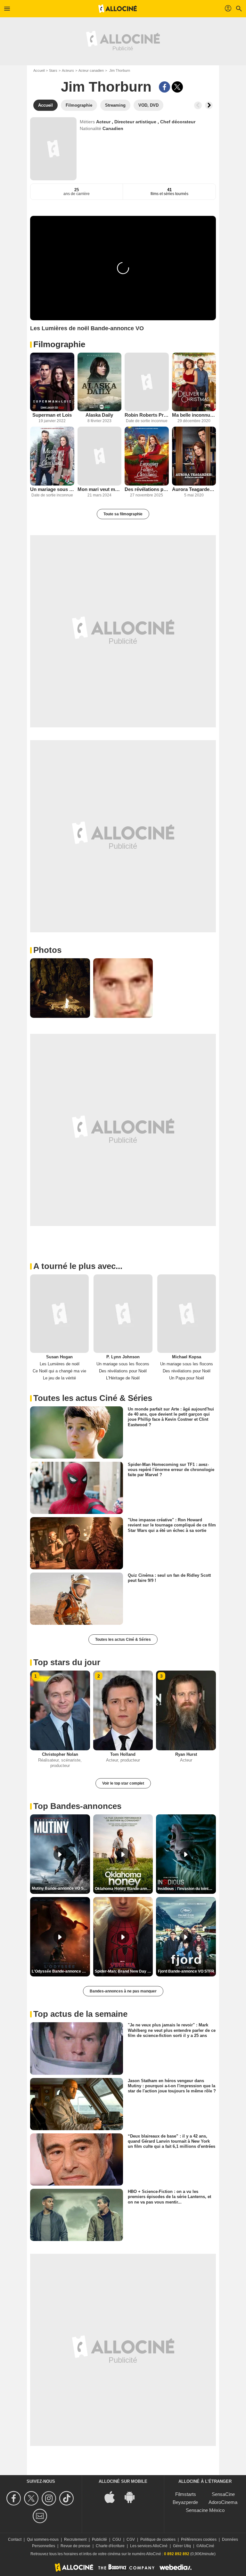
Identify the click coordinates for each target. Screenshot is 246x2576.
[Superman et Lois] (52, 382)
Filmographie (59, 344)
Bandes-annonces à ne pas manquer (123, 1991)
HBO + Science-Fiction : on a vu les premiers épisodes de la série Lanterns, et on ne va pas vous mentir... (169, 2197)
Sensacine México (205, 2510)
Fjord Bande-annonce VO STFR (186, 1971)
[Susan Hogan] (59, 1313)
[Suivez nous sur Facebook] (15, 2498)
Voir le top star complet (123, 1783)
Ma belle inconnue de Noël (194, 415)
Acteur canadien (91, 70)
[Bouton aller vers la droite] (209, 105)
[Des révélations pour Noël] (147, 456)
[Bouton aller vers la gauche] (198, 105)
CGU (117, 2539)
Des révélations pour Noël (147, 489)
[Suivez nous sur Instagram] (50, 2498)
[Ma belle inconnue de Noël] (194, 382)
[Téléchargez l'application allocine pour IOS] (113, 2496)
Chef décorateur (178, 122)
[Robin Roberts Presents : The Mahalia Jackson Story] (147, 382)
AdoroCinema (223, 2502)
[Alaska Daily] (100, 382)
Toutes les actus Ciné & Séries (123, 1640)
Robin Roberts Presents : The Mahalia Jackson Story (147, 415)
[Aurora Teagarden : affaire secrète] (194, 456)
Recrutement (75, 2539)
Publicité (99, 2539)
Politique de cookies (158, 2539)
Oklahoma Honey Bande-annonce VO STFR (124, 1889)
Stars (53, 70)
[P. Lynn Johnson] (123, 1313)
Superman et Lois (52, 415)
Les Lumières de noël (60, 1364)
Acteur (104, 122)
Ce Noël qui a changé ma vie (59, 1371)
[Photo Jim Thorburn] (60, 988)
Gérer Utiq (182, 2546)
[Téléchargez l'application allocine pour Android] (133, 2496)
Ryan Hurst (186, 1754)
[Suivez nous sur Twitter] (32, 2498)
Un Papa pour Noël (187, 1378)
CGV (131, 2539)
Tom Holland (123, 1754)
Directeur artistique (136, 122)
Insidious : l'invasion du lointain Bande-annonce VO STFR (187, 1889)
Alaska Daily (99, 415)
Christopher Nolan (60, 1754)
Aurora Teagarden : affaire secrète (194, 489)
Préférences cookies (199, 2539)
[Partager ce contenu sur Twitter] (177, 87)
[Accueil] (118, 9)
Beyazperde (185, 2502)
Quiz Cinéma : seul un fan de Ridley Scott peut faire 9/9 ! (169, 1578)
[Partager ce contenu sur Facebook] (164, 87)
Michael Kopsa (187, 1357)
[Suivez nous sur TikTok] (67, 2498)
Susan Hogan (59, 1357)
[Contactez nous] (41, 2516)
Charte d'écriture (110, 2546)
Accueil (39, 70)
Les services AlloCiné (149, 2546)
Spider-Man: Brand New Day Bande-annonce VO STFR (124, 1971)
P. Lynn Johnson (123, 1357)
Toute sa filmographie (123, 514)
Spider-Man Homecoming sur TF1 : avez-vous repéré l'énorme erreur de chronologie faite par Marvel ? (171, 1470)
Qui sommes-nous (43, 2539)
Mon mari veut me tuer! (100, 489)
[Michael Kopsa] (187, 1313)
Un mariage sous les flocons (52, 489)
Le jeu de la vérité (59, 1378)
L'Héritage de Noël (123, 1378)
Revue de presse (75, 2546)
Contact (15, 2539)
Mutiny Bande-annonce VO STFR (61, 1888)
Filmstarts (186, 2494)
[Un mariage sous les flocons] (52, 456)
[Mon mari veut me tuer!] (100, 456)
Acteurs (68, 70)
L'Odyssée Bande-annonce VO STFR (61, 1971)
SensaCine (223, 2494)
